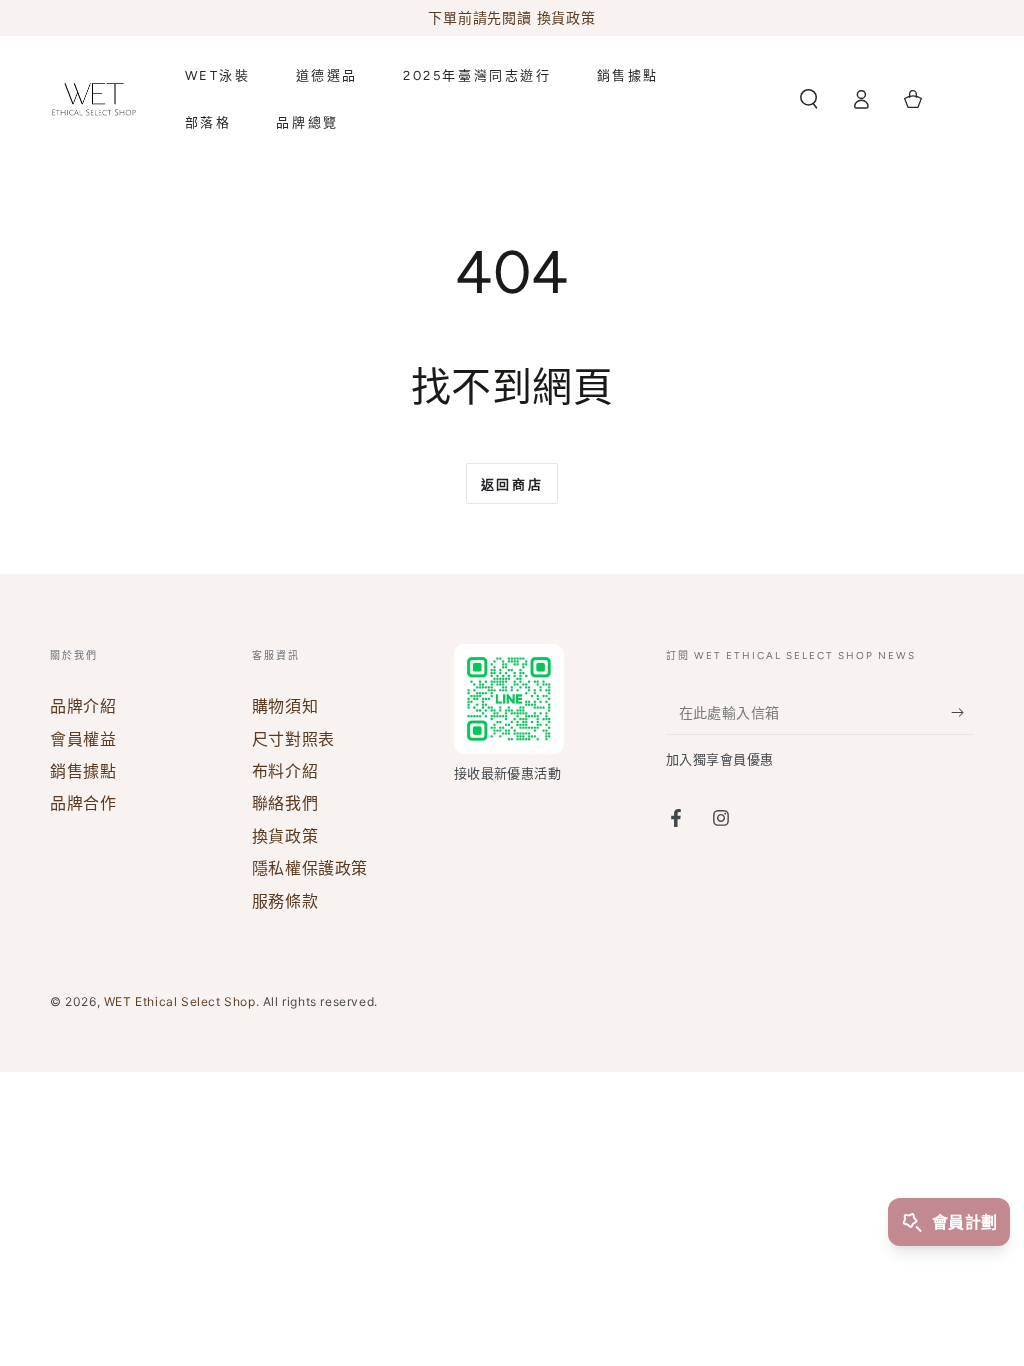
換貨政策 (285, 836)
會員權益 (83, 739)
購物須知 (285, 706)
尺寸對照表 (293, 739)
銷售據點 (83, 771)
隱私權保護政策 (310, 868)
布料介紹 (285, 771)
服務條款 (285, 901)
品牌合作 (83, 803)
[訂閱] (962, 712)
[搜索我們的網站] (809, 99)
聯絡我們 (285, 803)
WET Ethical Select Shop (180, 1001)
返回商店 (512, 484)
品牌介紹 (83, 706)
